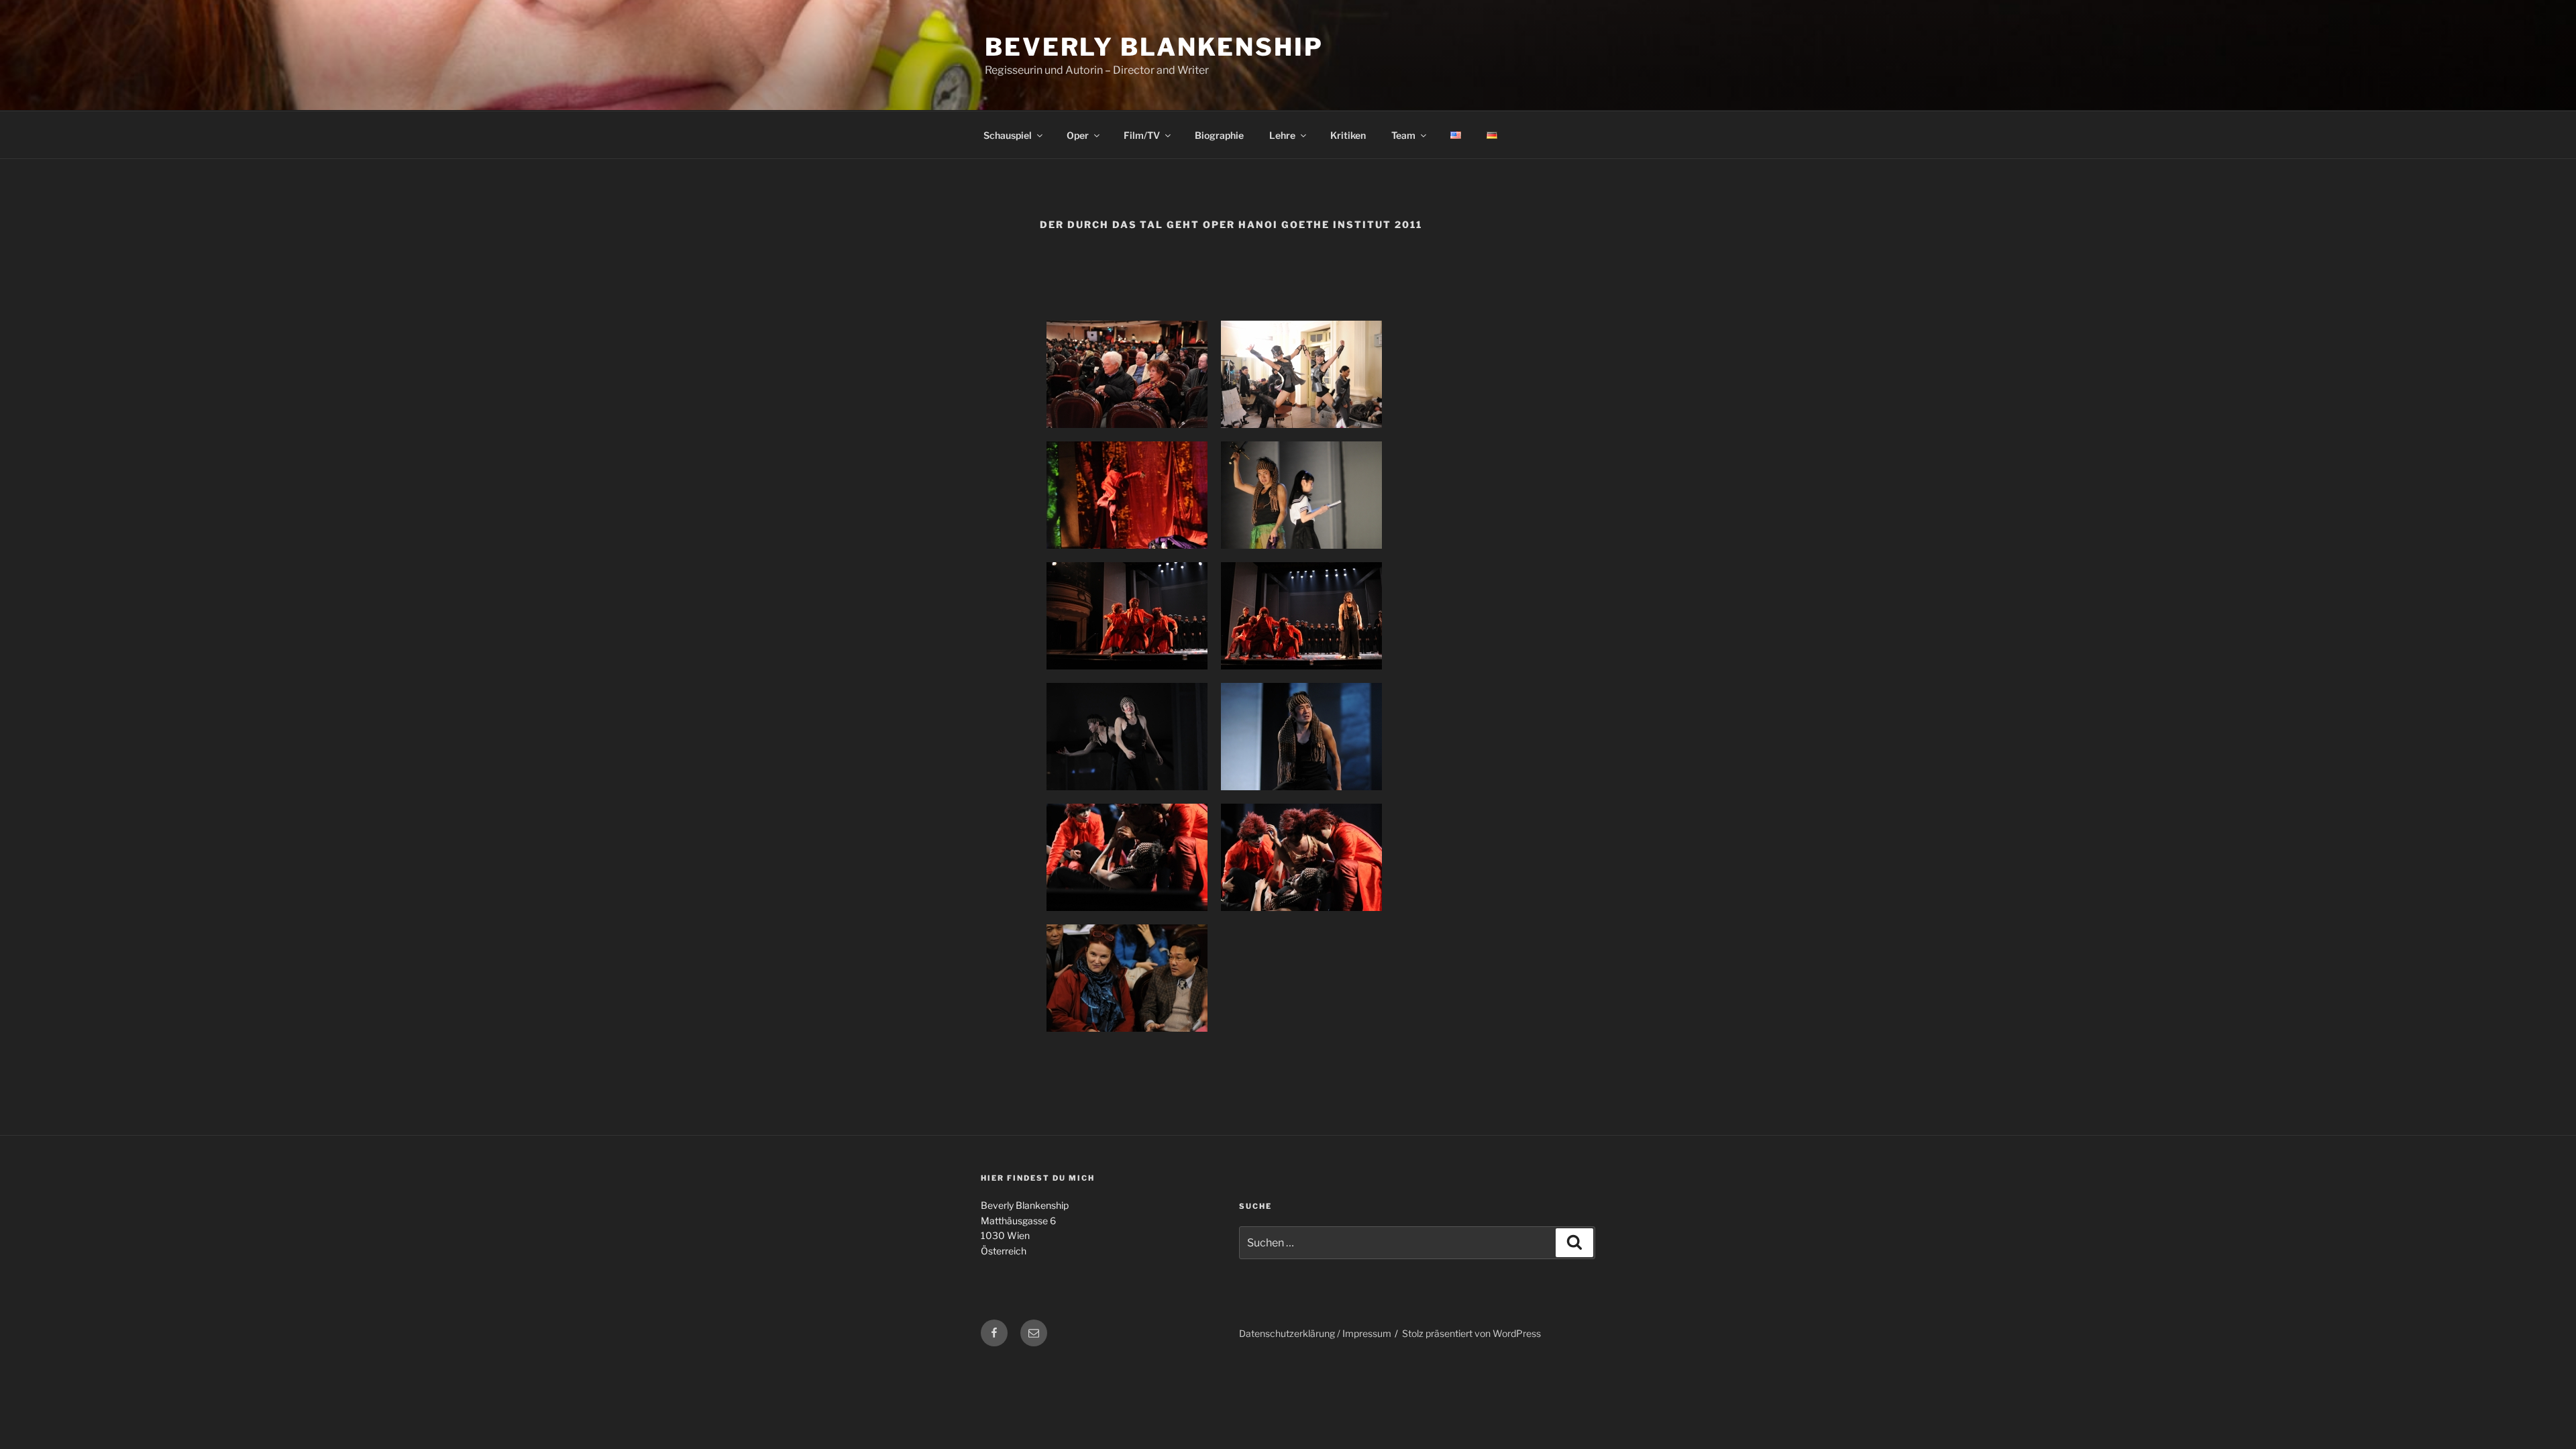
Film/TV (1142, 135)
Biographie (1219, 135)
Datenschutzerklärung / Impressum (1315, 1333)
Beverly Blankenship (1154, 47)
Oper (1078, 135)
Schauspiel (1008, 135)
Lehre (1282, 135)
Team (1403, 135)
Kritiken (1348, 135)
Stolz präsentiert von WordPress (1471, 1333)
